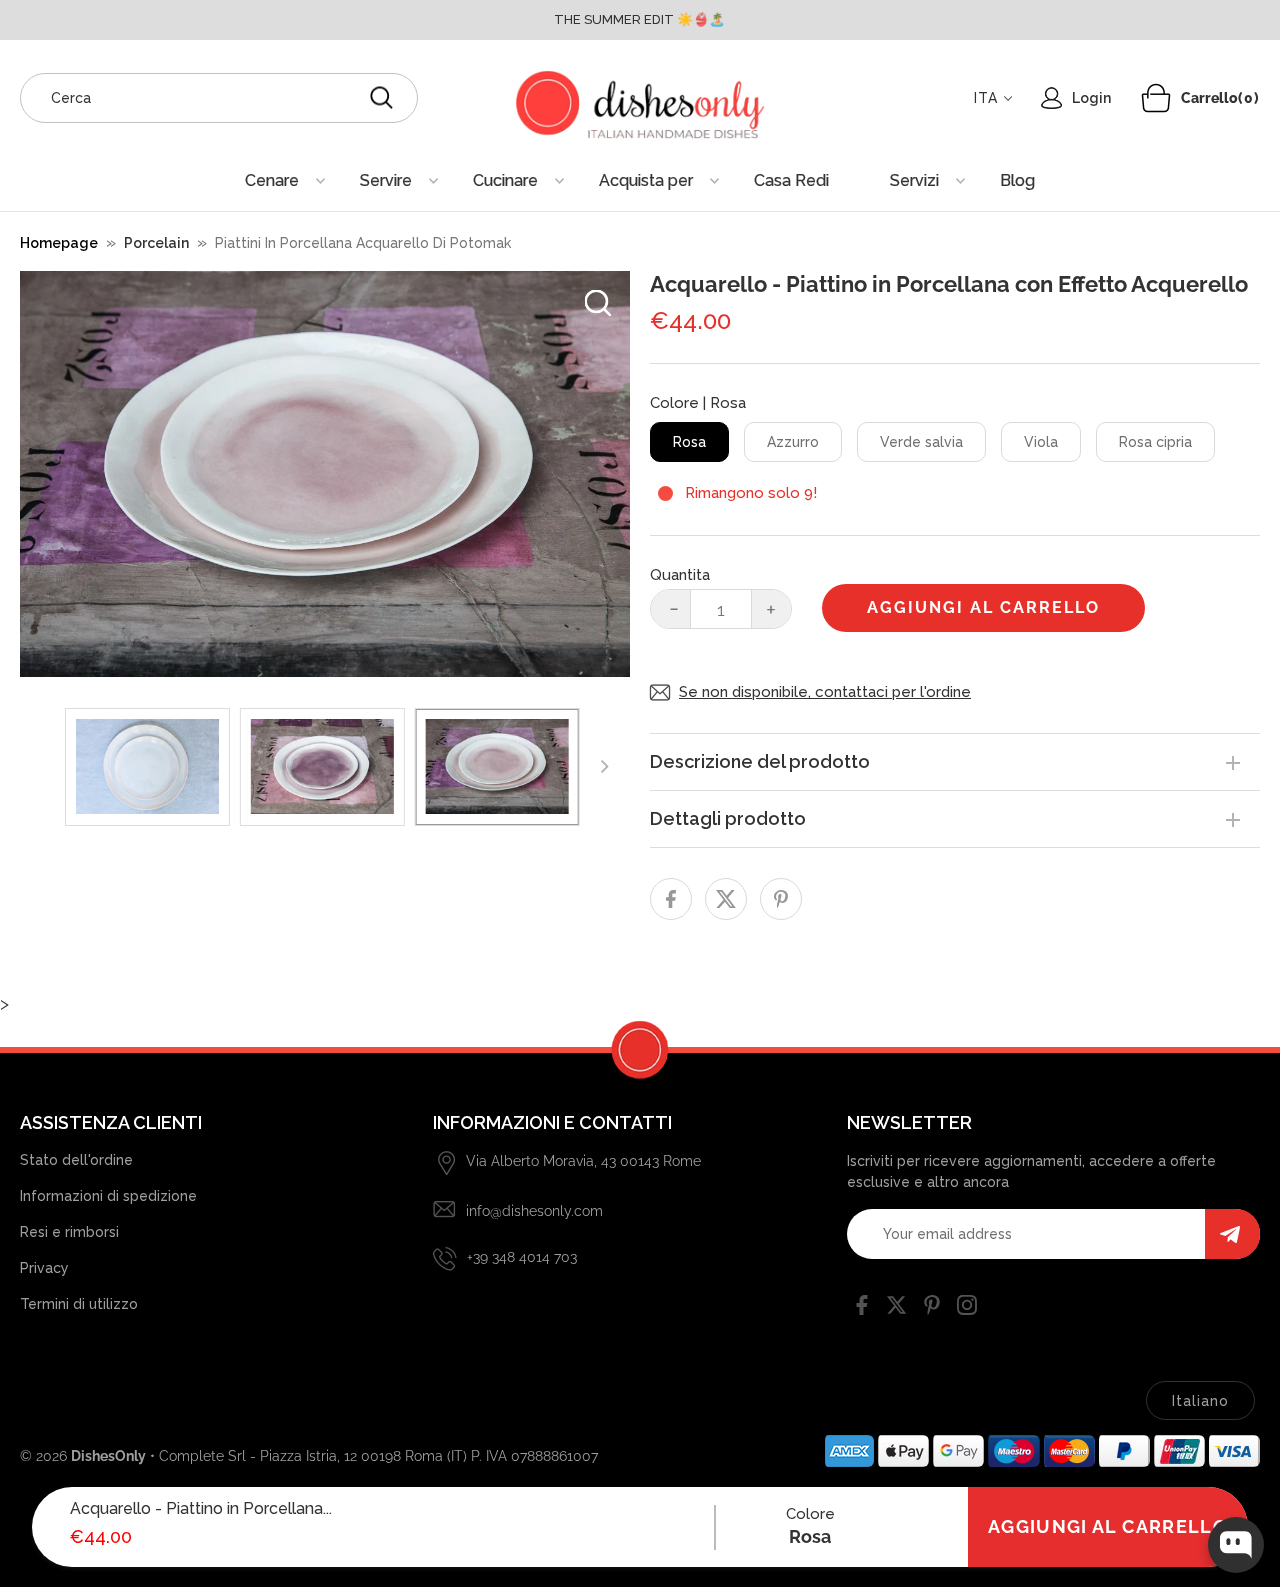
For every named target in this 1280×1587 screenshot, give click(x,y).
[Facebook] (862, 1309)
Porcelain (156, 243)
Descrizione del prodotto (760, 761)
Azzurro (793, 442)
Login (1091, 98)
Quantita (680, 575)
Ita (986, 98)
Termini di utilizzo (79, 1304)
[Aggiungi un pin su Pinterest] (781, 899)
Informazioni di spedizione (108, 1196)
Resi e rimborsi (69, 1232)
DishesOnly (108, 1456)
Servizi (914, 180)
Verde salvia (921, 442)
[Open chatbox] (1236, 1545)
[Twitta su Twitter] (726, 899)
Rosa (689, 442)
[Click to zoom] (598, 303)
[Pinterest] (932, 1309)
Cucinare (505, 180)
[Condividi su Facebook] (671, 899)
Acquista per (646, 180)
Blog (1017, 180)
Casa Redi (791, 180)
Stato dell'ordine (76, 1160)
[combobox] (219, 98)
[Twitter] (897, 1309)
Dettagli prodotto (728, 818)
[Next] (603, 767)
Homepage (59, 243)
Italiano (1200, 1401)
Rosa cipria (1155, 442)
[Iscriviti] (1232, 1234)
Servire (386, 180)
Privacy (44, 1268)
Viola (1041, 442)
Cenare (272, 180)
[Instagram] (967, 1309)
